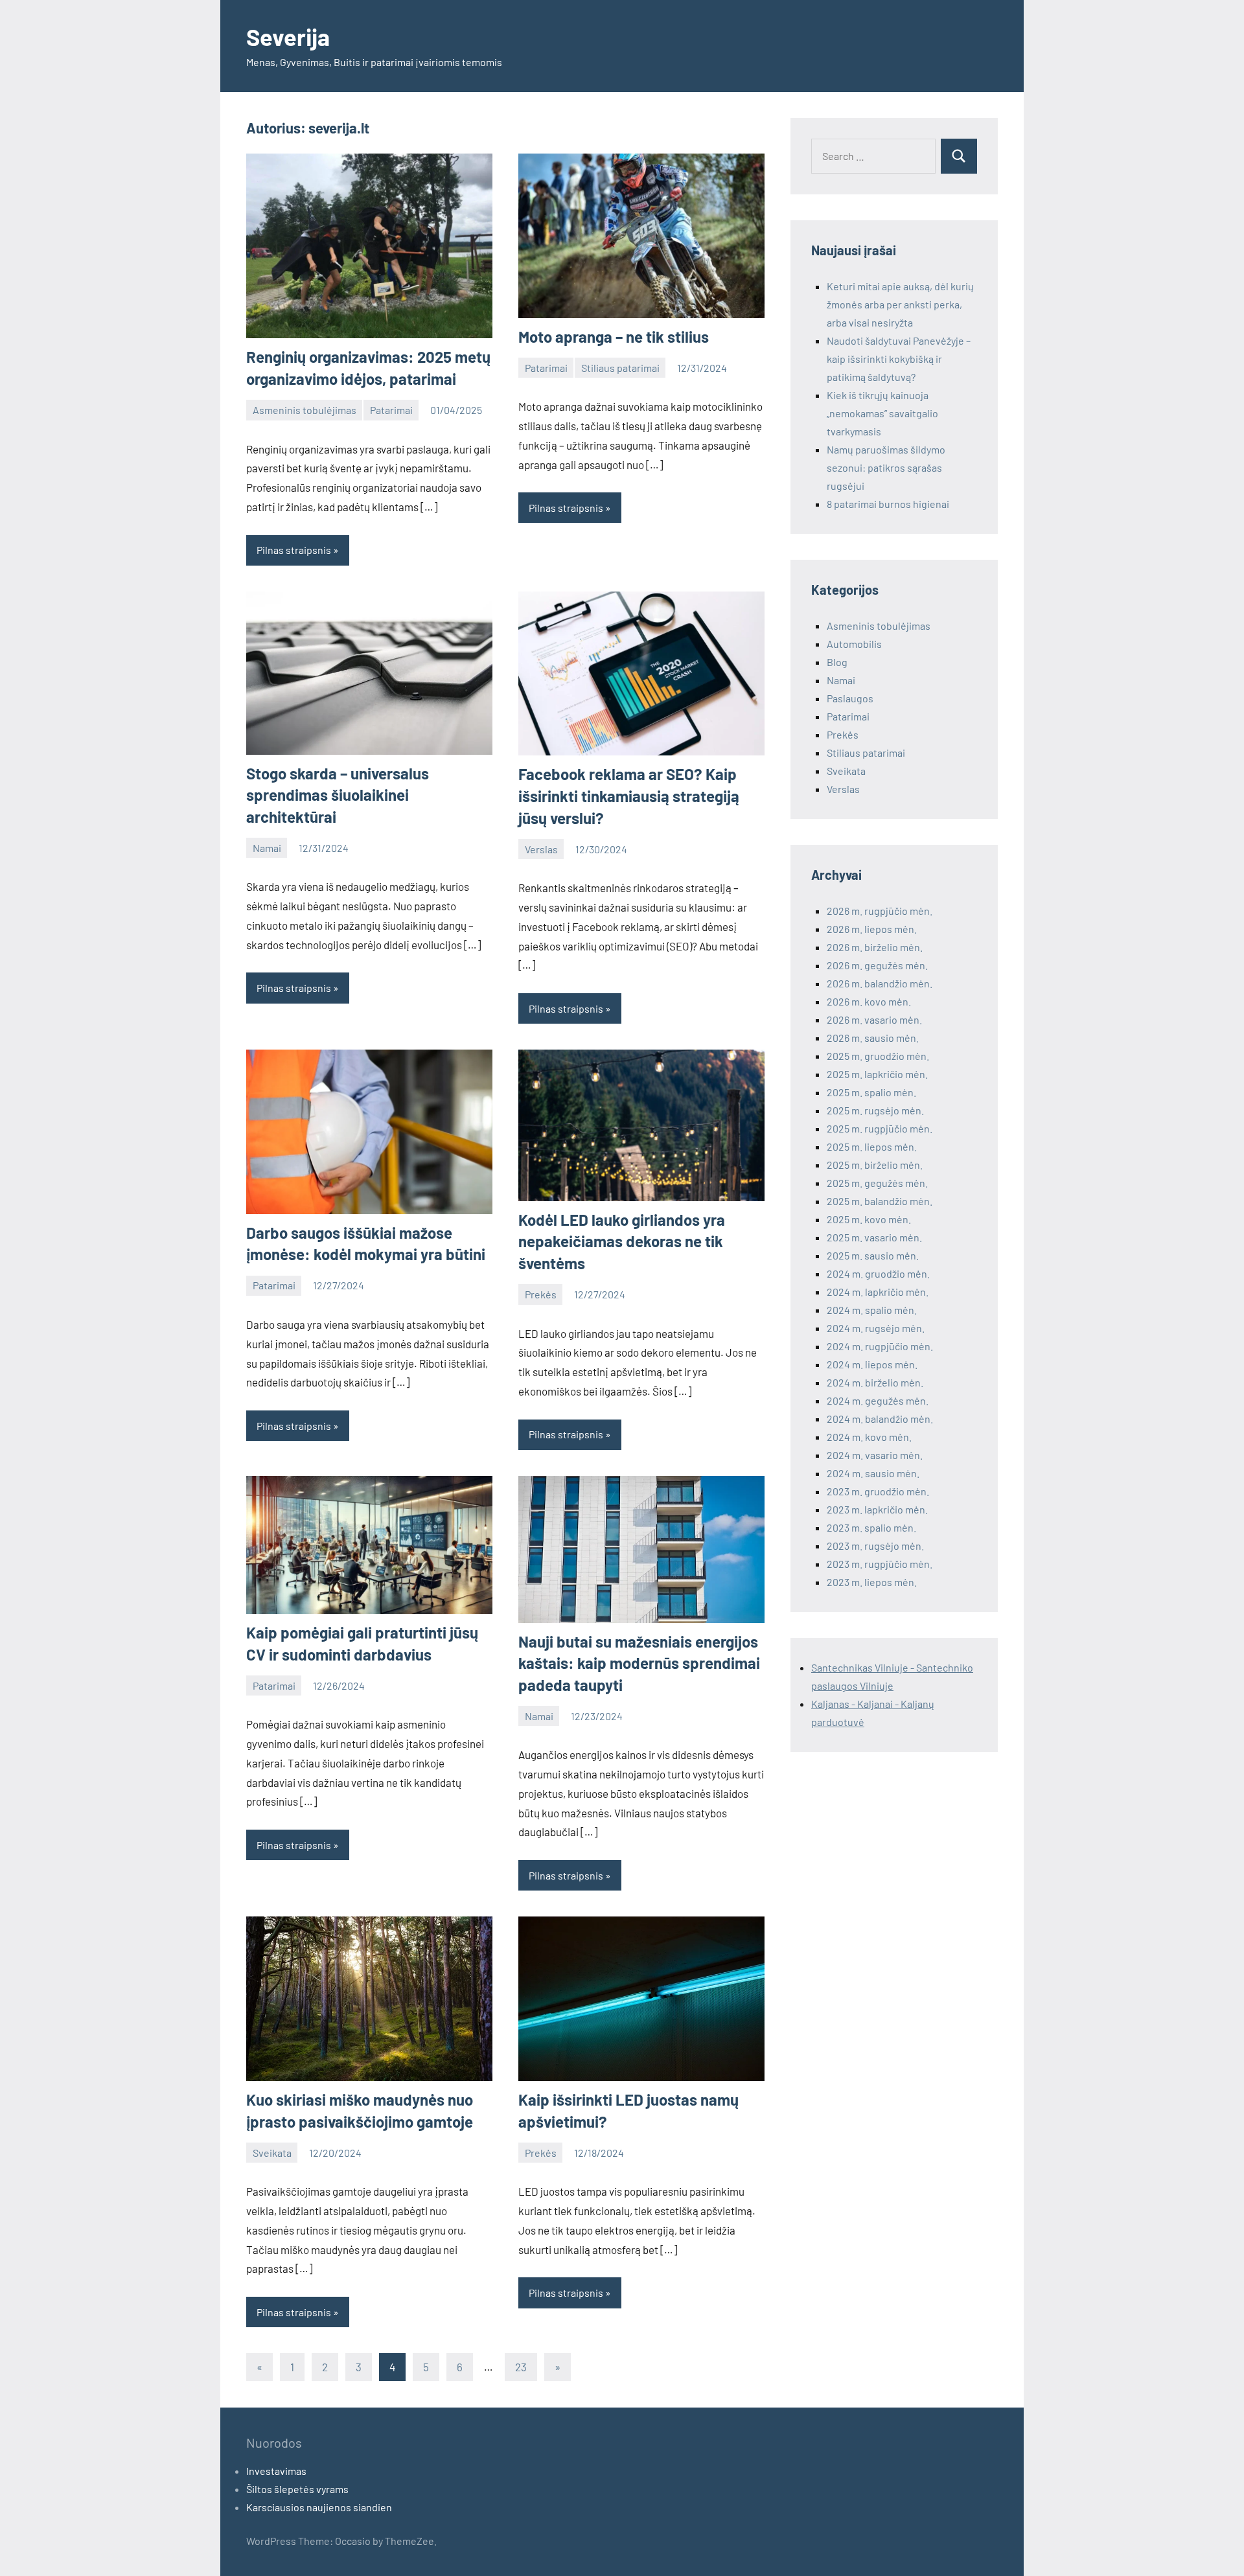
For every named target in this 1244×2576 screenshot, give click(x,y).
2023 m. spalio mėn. (871, 1527)
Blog (837, 662)
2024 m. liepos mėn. (872, 1364)
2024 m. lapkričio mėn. (878, 1292)
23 (521, 2367)
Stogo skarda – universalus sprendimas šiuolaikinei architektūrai (338, 795)
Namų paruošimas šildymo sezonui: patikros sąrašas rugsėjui (886, 467)
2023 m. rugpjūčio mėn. (880, 1564)
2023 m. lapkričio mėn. (877, 1509)
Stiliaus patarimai (620, 368)
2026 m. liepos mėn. (872, 929)
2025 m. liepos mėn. (872, 1146)
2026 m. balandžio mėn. (880, 983)
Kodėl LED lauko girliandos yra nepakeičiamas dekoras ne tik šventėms (622, 1241)
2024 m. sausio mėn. (873, 1473)
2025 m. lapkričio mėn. (877, 1074)
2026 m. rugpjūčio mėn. (880, 911)
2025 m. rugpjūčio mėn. (880, 1128)
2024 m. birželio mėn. (875, 1382)
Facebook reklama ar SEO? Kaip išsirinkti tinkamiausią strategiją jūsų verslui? (629, 796)
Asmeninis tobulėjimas (305, 410)
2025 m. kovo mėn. (869, 1219)
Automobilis (854, 644)
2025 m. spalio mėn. (871, 1092)
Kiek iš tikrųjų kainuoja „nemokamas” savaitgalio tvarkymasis (882, 413)
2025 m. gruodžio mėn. (878, 1056)
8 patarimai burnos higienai (888, 504)
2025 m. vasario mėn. (874, 1237)
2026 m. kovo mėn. (869, 1001)
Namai (267, 848)
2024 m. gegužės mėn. (878, 1400)
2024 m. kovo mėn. (869, 1437)
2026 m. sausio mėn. (873, 1038)
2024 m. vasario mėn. (875, 1455)
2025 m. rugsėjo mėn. (875, 1110)
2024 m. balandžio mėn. (880, 1419)
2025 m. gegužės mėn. (877, 1183)
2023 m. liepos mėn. (872, 1582)
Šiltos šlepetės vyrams (297, 2489)
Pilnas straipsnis (294, 550)
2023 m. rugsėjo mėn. (875, 1546)
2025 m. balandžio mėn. (880, 1201)
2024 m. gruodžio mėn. (878, 1273)
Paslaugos (850, 698)
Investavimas (276, 2471)
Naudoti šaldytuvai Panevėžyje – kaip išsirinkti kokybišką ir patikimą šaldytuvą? (899, 359)
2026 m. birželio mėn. (875, 947)
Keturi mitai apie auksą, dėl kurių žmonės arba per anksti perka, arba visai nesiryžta (900, 304)
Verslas (541, 849)
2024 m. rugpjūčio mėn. (880, 1346)
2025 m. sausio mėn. (873, 1255)
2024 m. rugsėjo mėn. (876, 1328)
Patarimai (391, 410)
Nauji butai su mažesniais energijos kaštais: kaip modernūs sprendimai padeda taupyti (639, 1663)
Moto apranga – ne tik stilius (614, 337)
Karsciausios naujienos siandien (319, 2507)
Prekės (541, 1294)
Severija (288, 37)
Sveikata (272, 2153)
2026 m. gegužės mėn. (877, 965)
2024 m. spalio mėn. (872, 1310)
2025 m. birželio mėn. (875, 1165)
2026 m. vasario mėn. (874, 1019)
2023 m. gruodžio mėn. (878, 1491)
